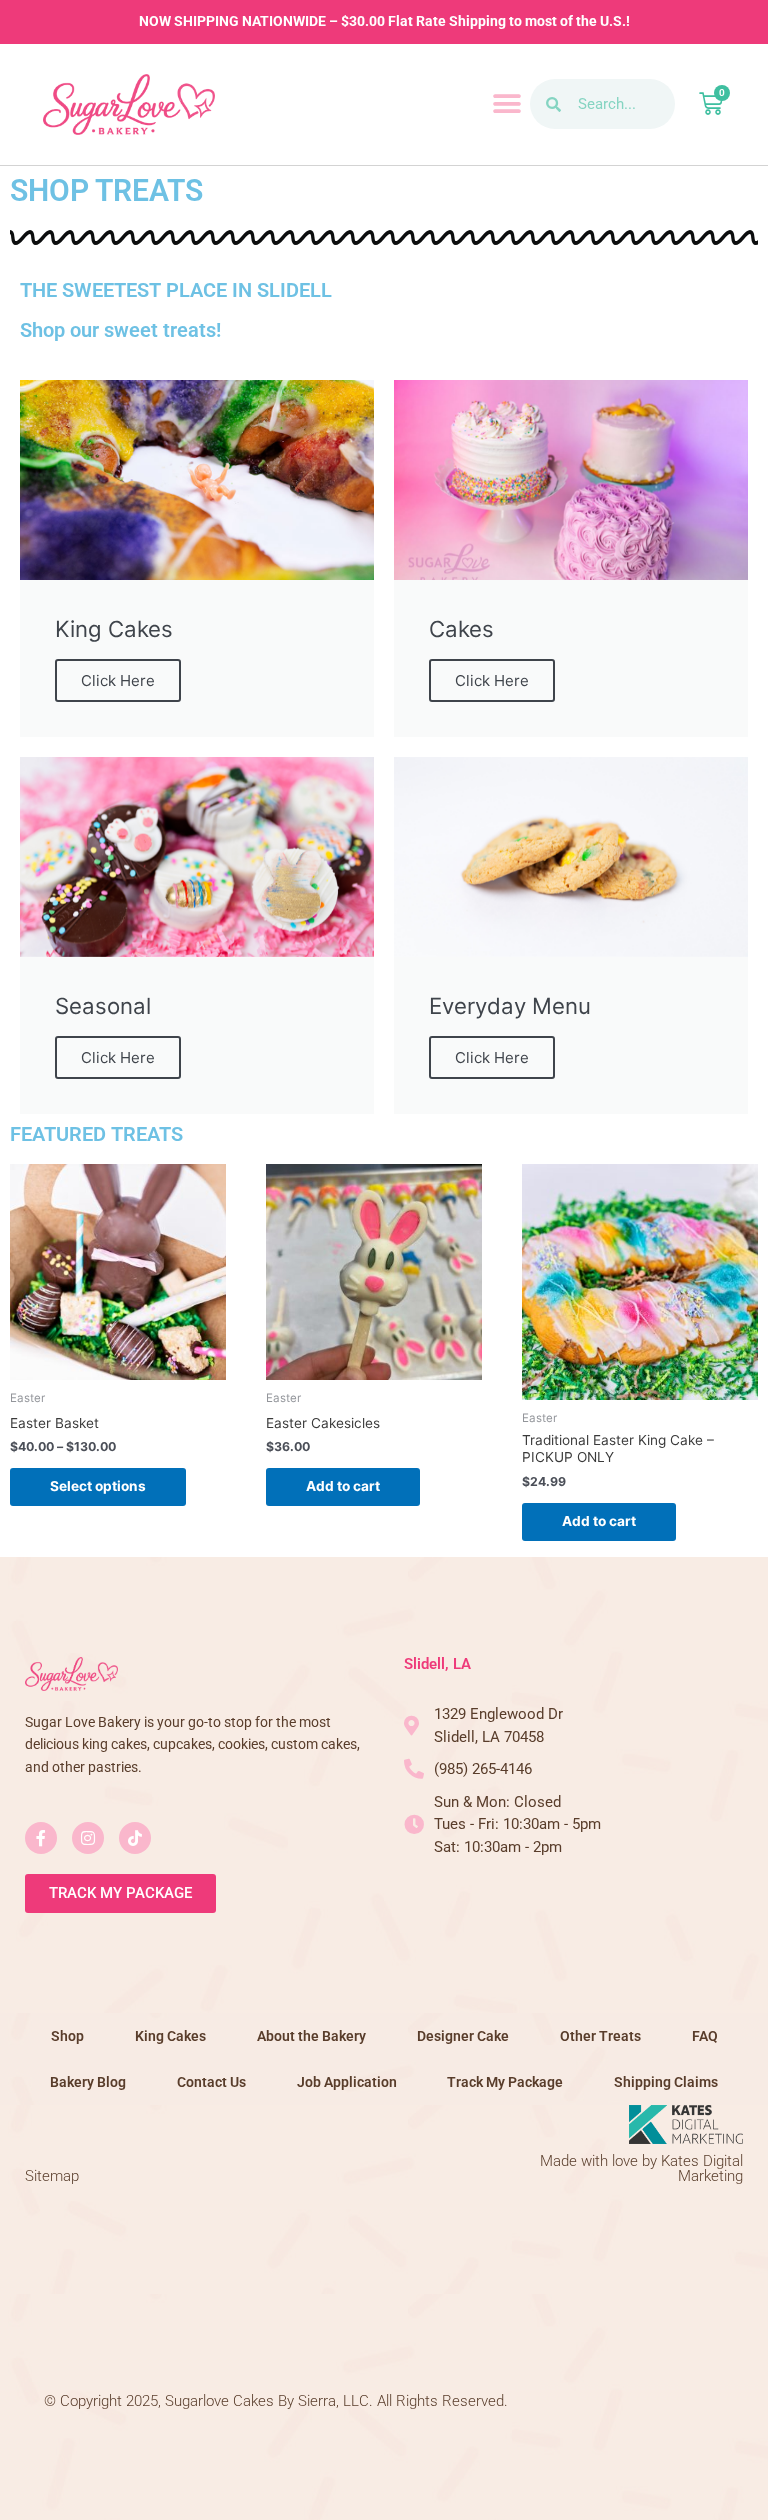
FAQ (705, 2036)
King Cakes (170, 2036)
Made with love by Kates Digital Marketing (641, 2168)
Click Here (118, 680)
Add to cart (343, 1486)
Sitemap (52, 2176)
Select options (98, 1486)
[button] (507, 104)
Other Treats (600, 2036)
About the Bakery (311, 2036)
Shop (67, 2036)
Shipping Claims (666, 2082)
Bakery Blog (88, 2082)
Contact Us (211, 2082)
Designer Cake (463, 2036)
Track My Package (505, 2082)
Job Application (347, 2082)
